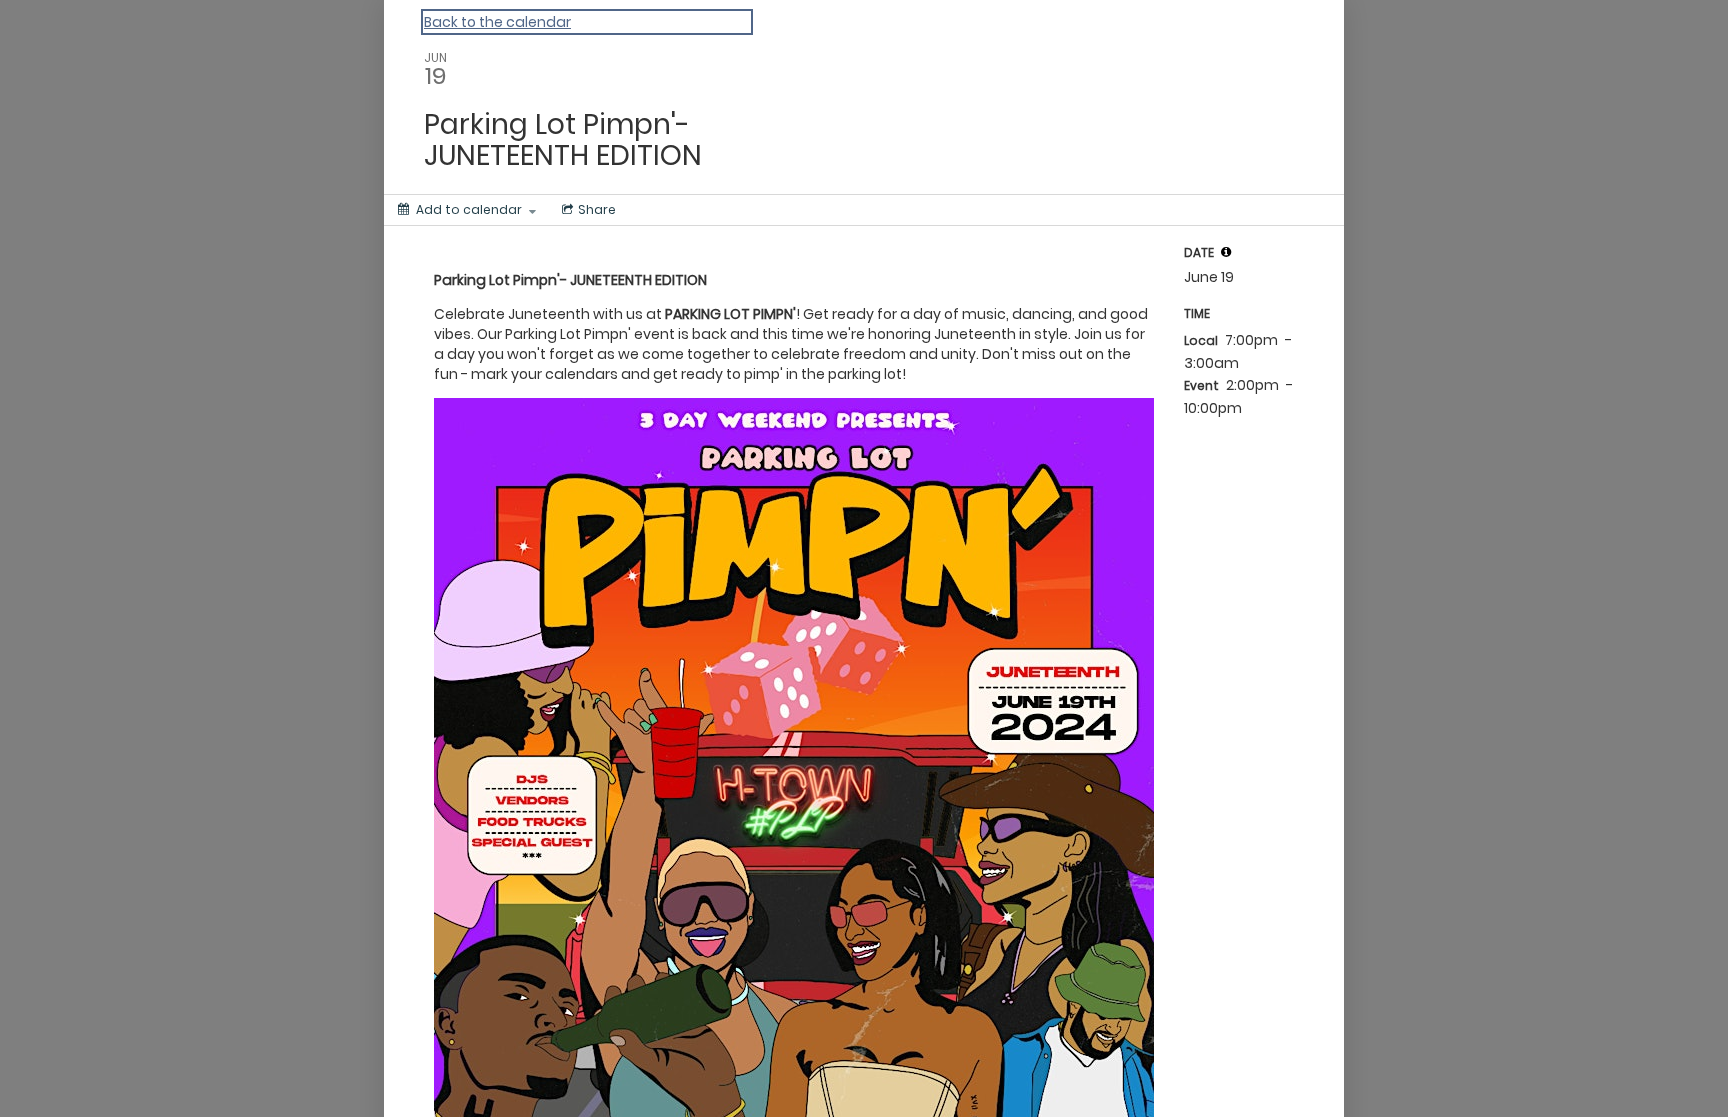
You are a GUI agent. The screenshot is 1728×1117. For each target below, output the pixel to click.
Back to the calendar (497, 22)
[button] (1226, 252)
